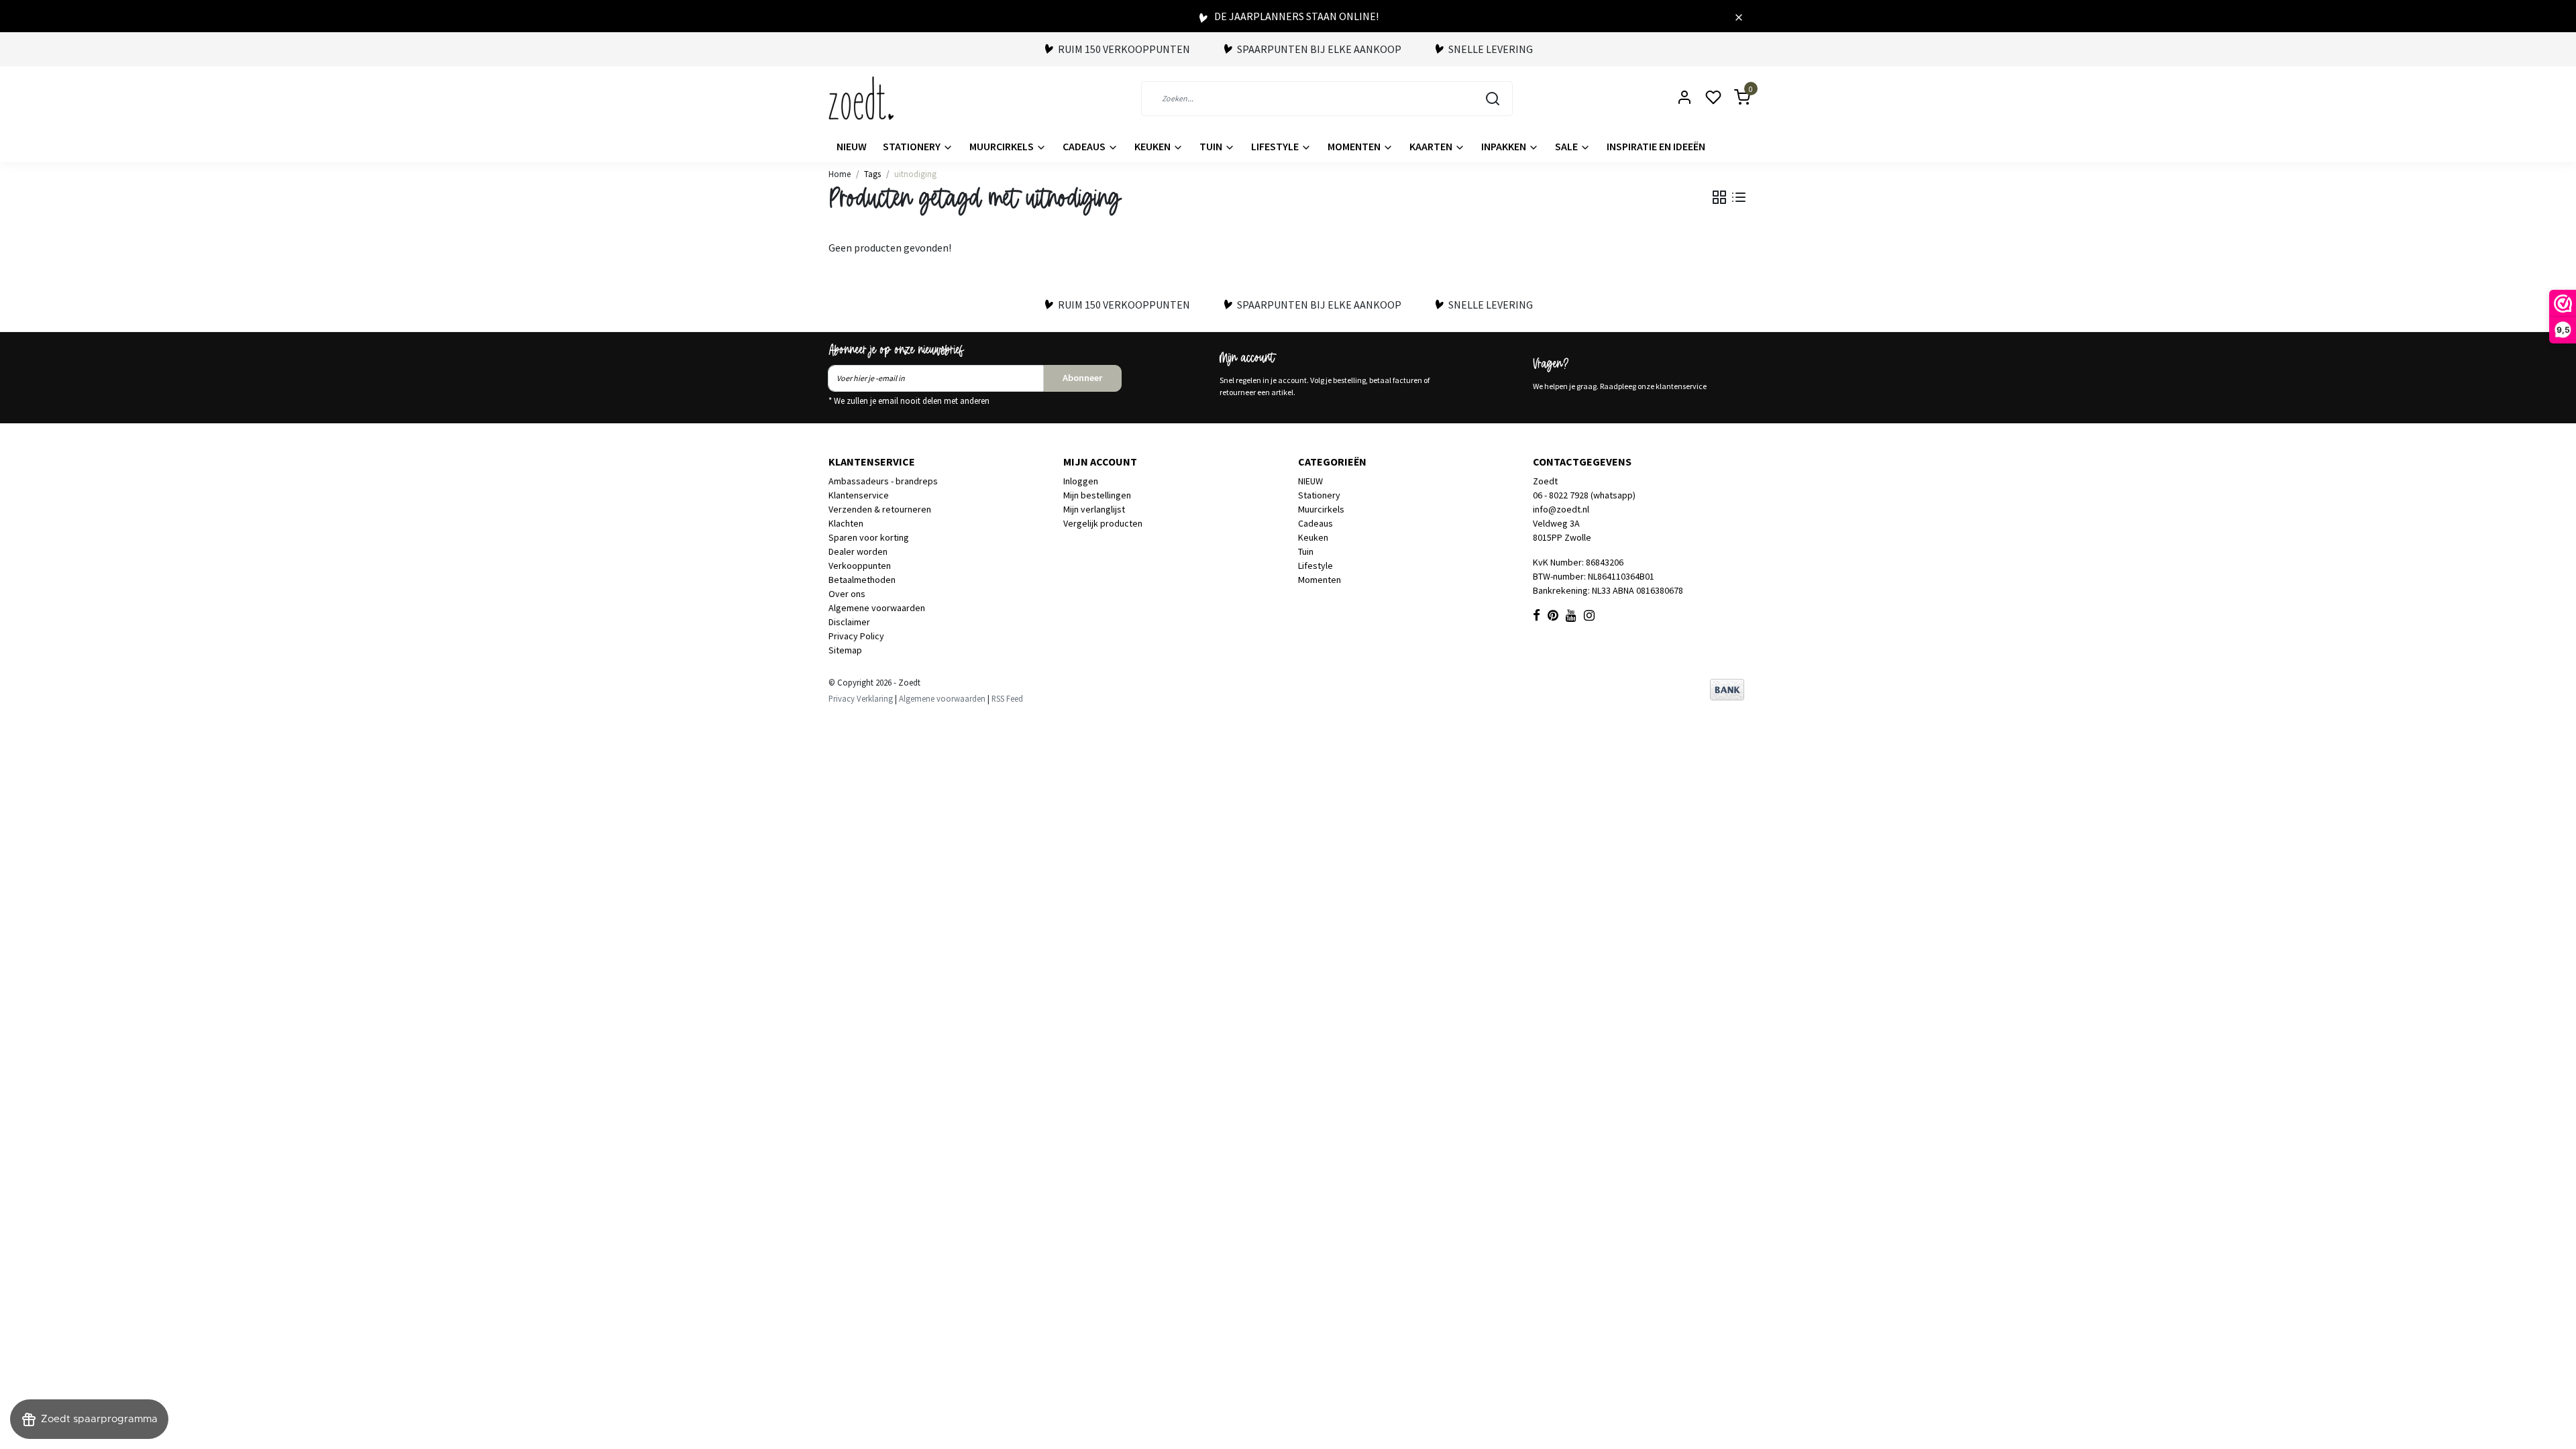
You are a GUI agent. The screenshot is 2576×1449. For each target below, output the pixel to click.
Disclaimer (849, 622)
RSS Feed (1007, 698)
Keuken (1153, 146)
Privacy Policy (856, 636)
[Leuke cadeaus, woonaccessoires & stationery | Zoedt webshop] (861, 98)
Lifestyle (1276, 146)
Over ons (847, 594)
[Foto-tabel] (1719, 197)
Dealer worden (858, 551)
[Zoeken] (1493, 99)
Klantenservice (859, 495)
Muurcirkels (1003, 146)
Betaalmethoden (862, 580)
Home (840, 174)
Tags (872, 174)
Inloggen (1081, 481)
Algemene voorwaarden (877, 608)
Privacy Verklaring (861, 698)
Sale (1567, 146)
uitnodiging (915, 174)
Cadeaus (1085, 146)
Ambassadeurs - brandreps (883, 481)
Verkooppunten (860, 566)
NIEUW (852, 146)
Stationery (913, 146)
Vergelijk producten (1103, 523)
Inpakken (1505, 146)
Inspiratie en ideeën (1656, 146)
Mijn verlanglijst (1094, 509)
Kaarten (1432, 146)
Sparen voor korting (869, 537)
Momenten (1355, 146)
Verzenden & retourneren (880, 509)
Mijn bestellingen (1097, 495)
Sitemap (845, 650)
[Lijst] (1739, 197)
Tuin (1212, 146)
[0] (1734, 98)
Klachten (846, 523)
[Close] (1739, 16)
